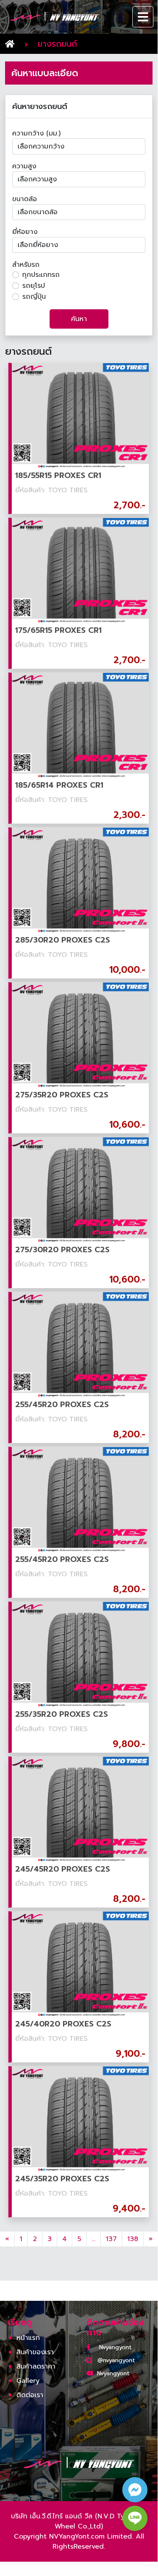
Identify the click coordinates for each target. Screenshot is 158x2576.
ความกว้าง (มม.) (36, 133)
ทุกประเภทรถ (41, 275)
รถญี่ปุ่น (34, 297)
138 (133, 2239)
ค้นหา (79, 319)
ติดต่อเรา (30, 2395)
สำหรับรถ (26, 265)
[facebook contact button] (135, 2490)
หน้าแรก (28, 2338)
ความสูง (24, 166)
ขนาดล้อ (25, 199)
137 (111, 2239)
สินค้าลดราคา (36, 2366)
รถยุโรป (34, 286)
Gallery (28, 2381)
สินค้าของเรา (35, 2352)
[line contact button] (135, 2518)
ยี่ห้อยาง (25, 232)
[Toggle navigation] (143, 17)
